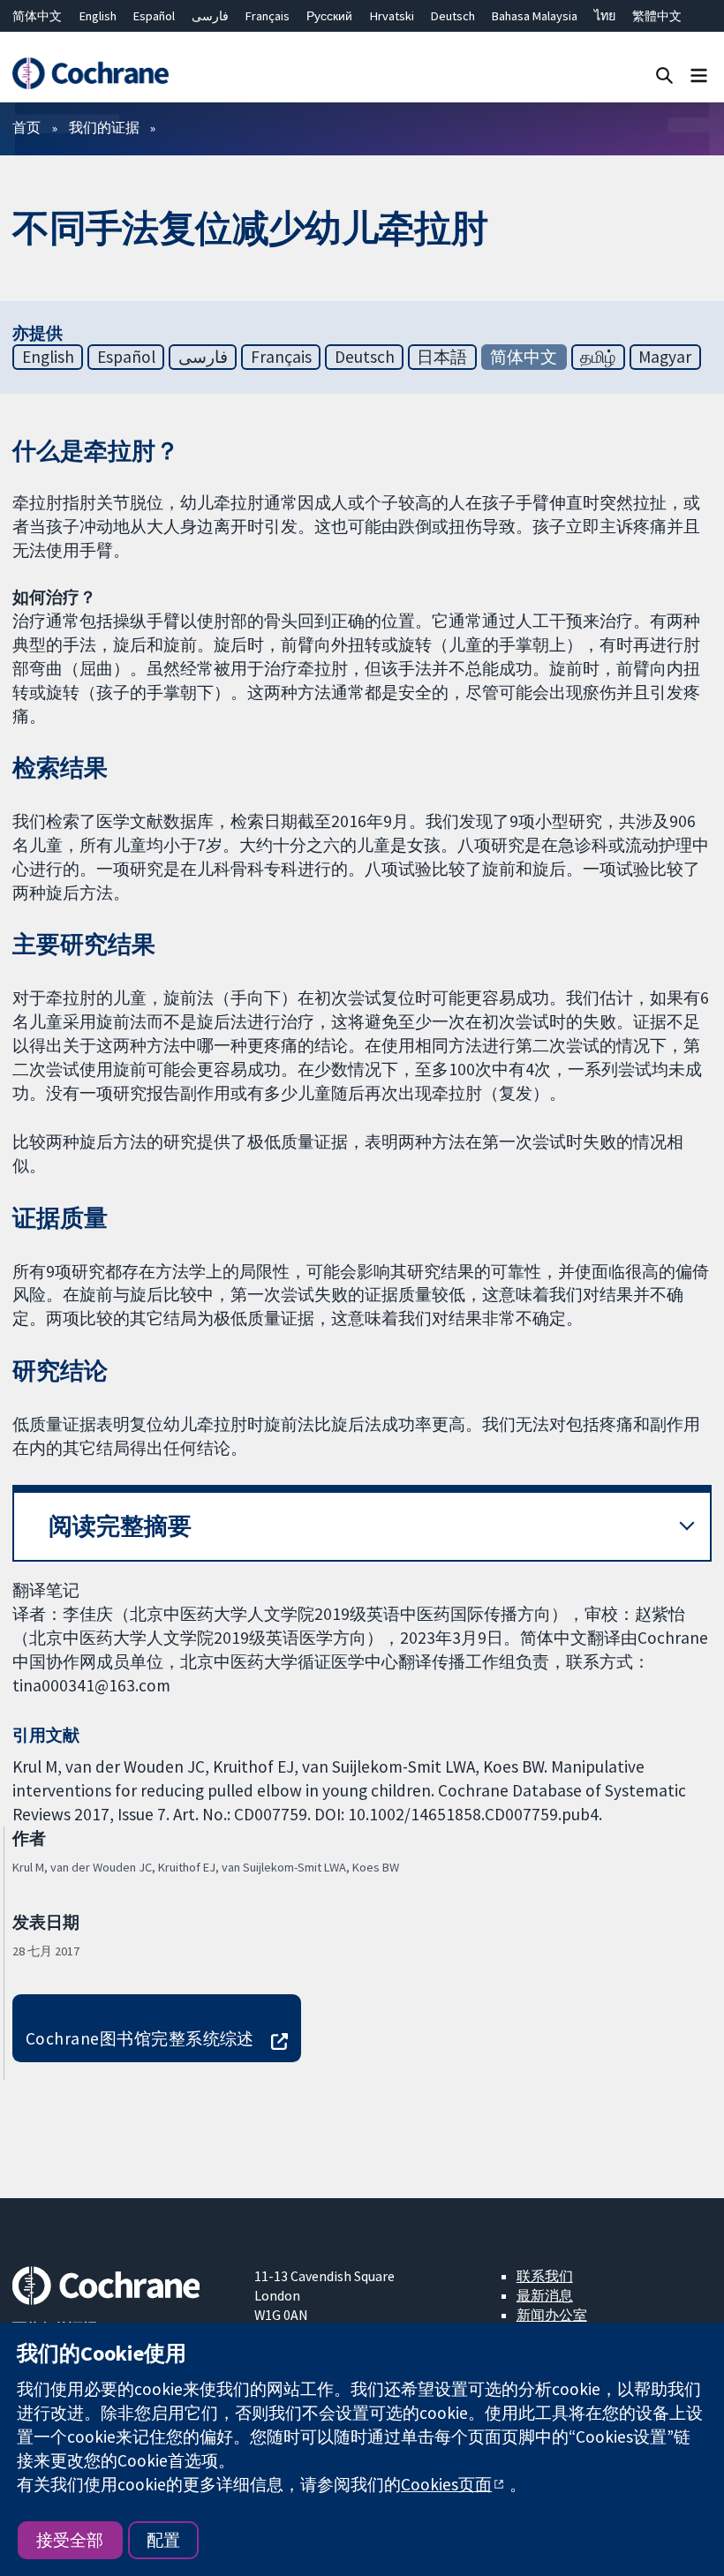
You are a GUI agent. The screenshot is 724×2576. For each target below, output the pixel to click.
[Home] (90, 74)
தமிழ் (598, 357)
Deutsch (453, 16)
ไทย (605, 16)
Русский (329, 16)
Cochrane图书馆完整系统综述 (140, 2038)
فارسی (210, 16)
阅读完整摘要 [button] (120, 1526)
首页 (26, 127)
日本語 (442, 357)
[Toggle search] (664, 75)
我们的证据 (104, 127)
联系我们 (545, 2276)
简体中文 (37, 16)
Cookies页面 (446, 2484)
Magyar (665, 357)
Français (268, 16)
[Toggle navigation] (699, 75)
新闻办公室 (552, 2315)
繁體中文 (657, 16)
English (98, 16)
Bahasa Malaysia (535, 16)
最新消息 (545, 2295)
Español (154, 16)
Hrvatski (392, 16)
